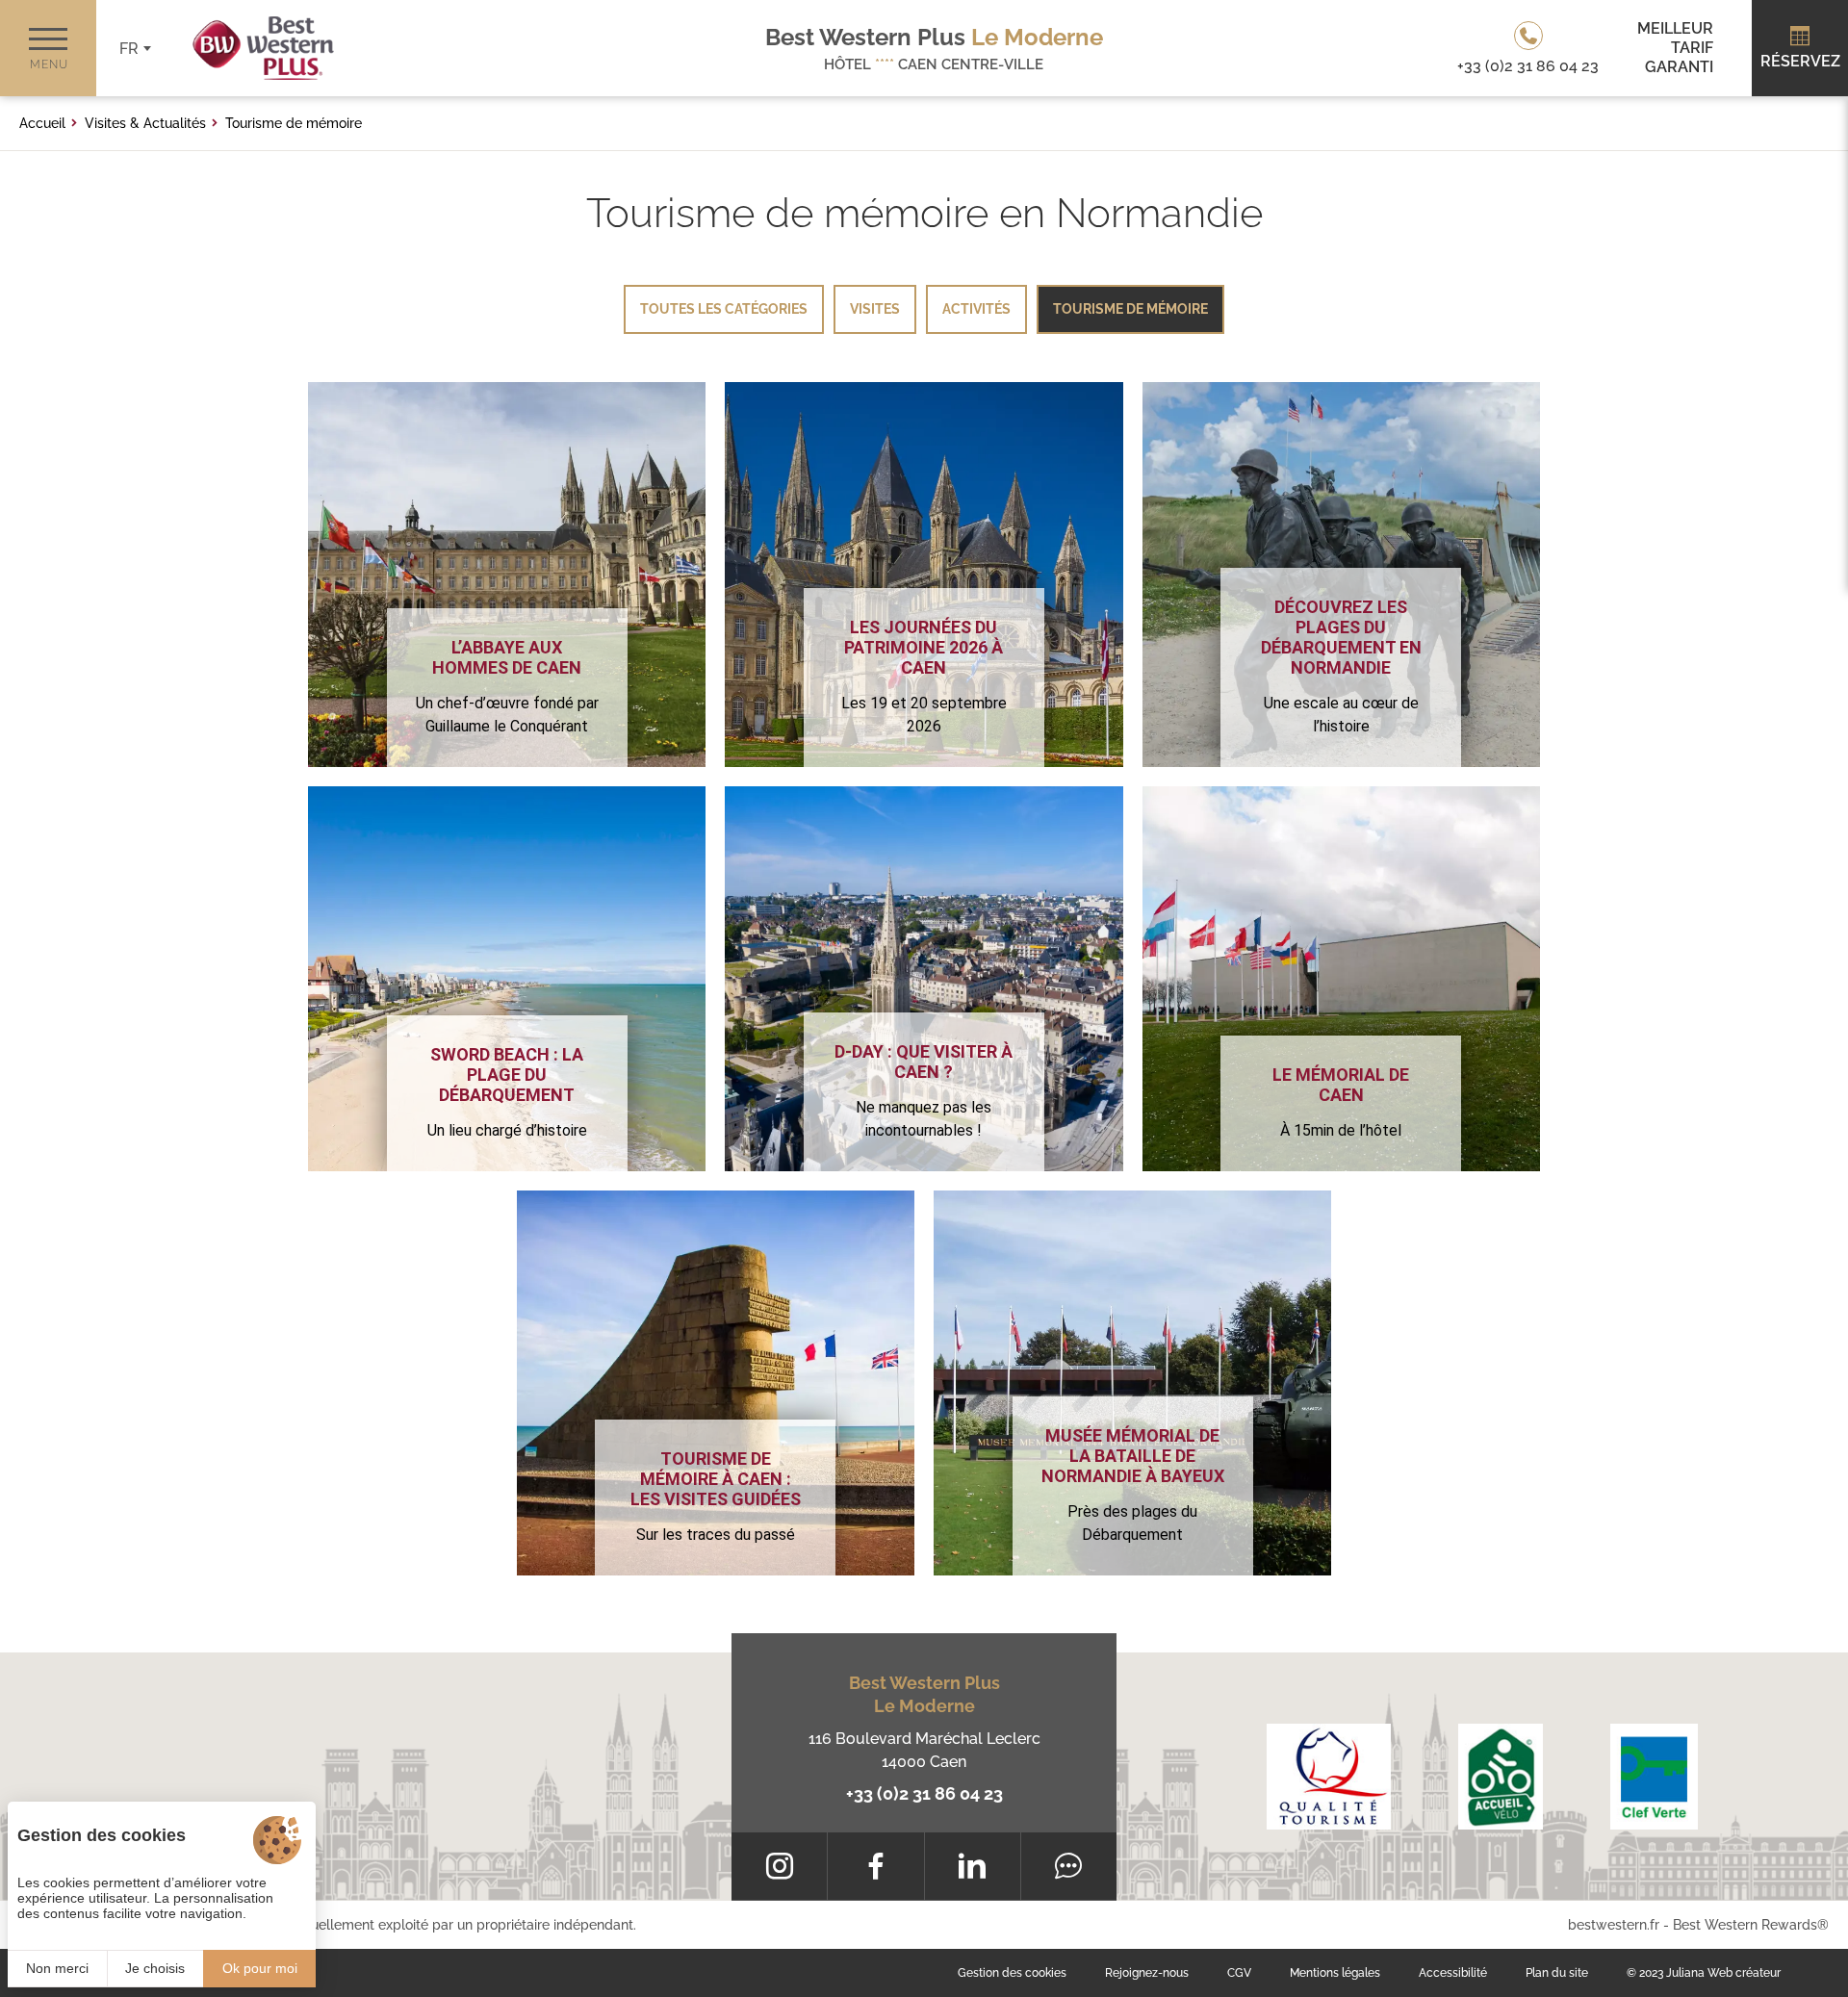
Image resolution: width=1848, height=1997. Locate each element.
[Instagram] (779, 1866)
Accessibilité (1453, 1973)
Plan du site (1557, 1973)
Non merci (57, 1968)
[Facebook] (875, 1866)
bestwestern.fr (1614, 1925)
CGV (1239, 1973)
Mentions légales (1335, 1973)
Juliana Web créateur (1723, 1973)
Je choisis (155, 1968)
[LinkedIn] (973, 1866)
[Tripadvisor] (1069, 1866)
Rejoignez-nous (1147, 1973)
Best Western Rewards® (1751, 1925)
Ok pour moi (260, 1968)
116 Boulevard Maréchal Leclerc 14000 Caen (924, 1750)
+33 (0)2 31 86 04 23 (924, 1793)
